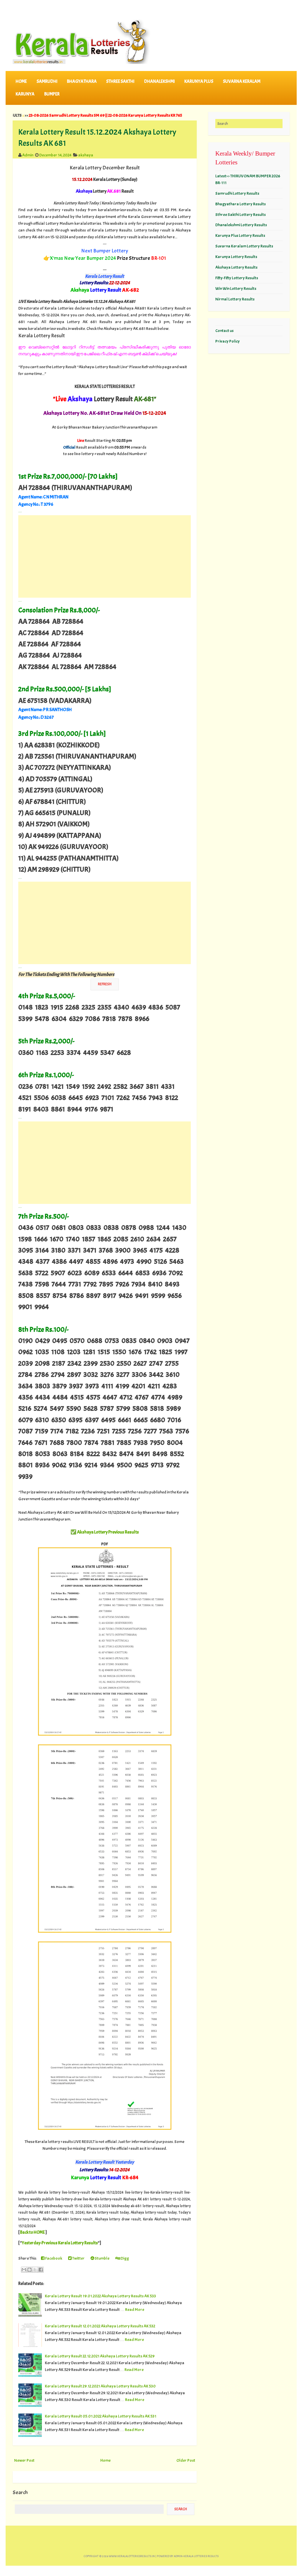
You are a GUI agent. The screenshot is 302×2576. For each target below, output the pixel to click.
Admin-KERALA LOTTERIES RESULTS (196, 2556)
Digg (124, 2258)
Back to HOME (32, 2232)
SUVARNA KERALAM (242, 81)
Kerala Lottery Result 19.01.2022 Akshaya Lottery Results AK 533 (100, 2296)
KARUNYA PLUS (199, 81)
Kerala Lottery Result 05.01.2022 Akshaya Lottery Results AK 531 (101, 2416)
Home (21, 81)
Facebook (53, 2258)
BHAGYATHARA (82, 81)
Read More (135, 2309)
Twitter (78, 2258)
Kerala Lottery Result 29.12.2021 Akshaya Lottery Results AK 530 (100, 2386)
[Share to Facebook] (41, 2270)
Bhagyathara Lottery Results (241, 204)
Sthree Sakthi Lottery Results (241, 214)
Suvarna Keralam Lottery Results (244, 246)
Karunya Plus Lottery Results (240, 235)
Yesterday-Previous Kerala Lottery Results (60, 2243)
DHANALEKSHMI (160, 81)
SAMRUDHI (47, 81)
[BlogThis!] (29, 2270)
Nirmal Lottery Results (235, 299)
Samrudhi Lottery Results (237, 193)
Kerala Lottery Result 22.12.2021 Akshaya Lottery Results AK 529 (100, 2356)
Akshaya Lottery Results (236, 267)
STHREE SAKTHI (120, 81)
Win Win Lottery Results (236, 288)
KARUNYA (25, 94)
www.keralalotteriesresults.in (132, 2556)
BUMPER (52, 94)
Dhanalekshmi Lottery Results (241, 225)
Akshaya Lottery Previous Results (108, 1532)
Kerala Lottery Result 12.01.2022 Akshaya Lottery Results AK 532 (100, 2326)
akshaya (86, 155)
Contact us (224, 331)
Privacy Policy (228, 341)
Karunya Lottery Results (236, 257)
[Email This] (24, 2270)
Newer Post (24, 2460)
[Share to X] (35, 2270)
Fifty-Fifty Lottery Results (237, 278)
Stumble (102, 2258)
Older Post (186, 2460)
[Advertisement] (105, 556)
